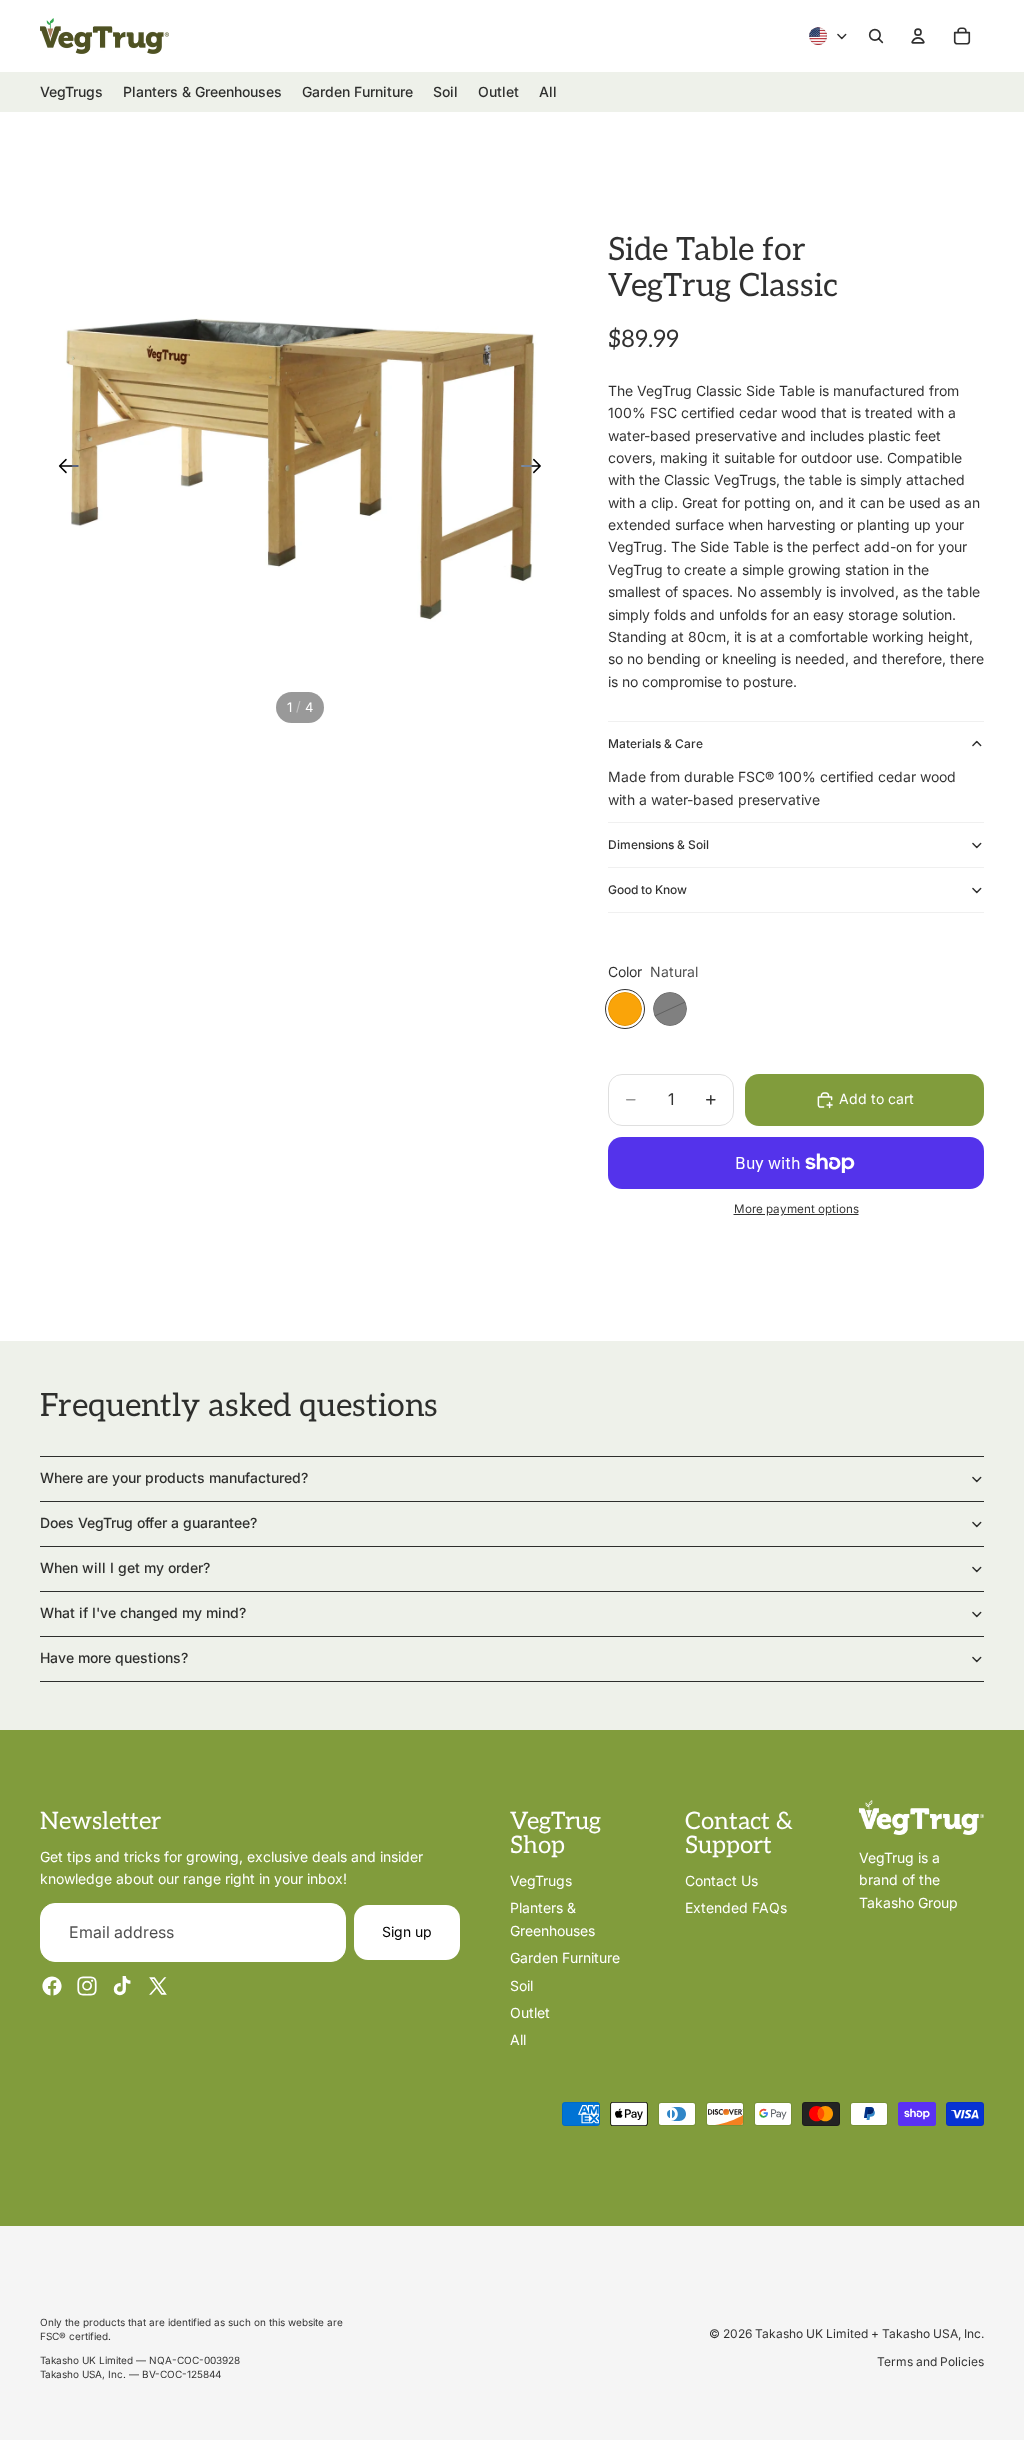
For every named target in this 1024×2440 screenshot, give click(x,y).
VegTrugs (541, 1880)
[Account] (918, 36)
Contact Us (721, 1880)
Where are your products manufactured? (174, 1477)
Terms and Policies (930, 2361)
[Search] (876, 36)
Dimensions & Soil (658, 844)
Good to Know (647, 889)
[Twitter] (158, 1986)
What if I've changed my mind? (143, 1612)
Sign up (407, 1931)
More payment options (796, 1209)
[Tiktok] (122, 1986)
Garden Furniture (565, 1957)
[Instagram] (87, 1986)
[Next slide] (537, 469)
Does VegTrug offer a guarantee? (148, 1522)
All (518, 2039)
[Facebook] (52, 1986)
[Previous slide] (62, 469)
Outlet (530, 2012)
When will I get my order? (125, 1567)
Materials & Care (655, 743)
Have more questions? (114, 1657)
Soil (521, 1984)
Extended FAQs (736, 1907)
